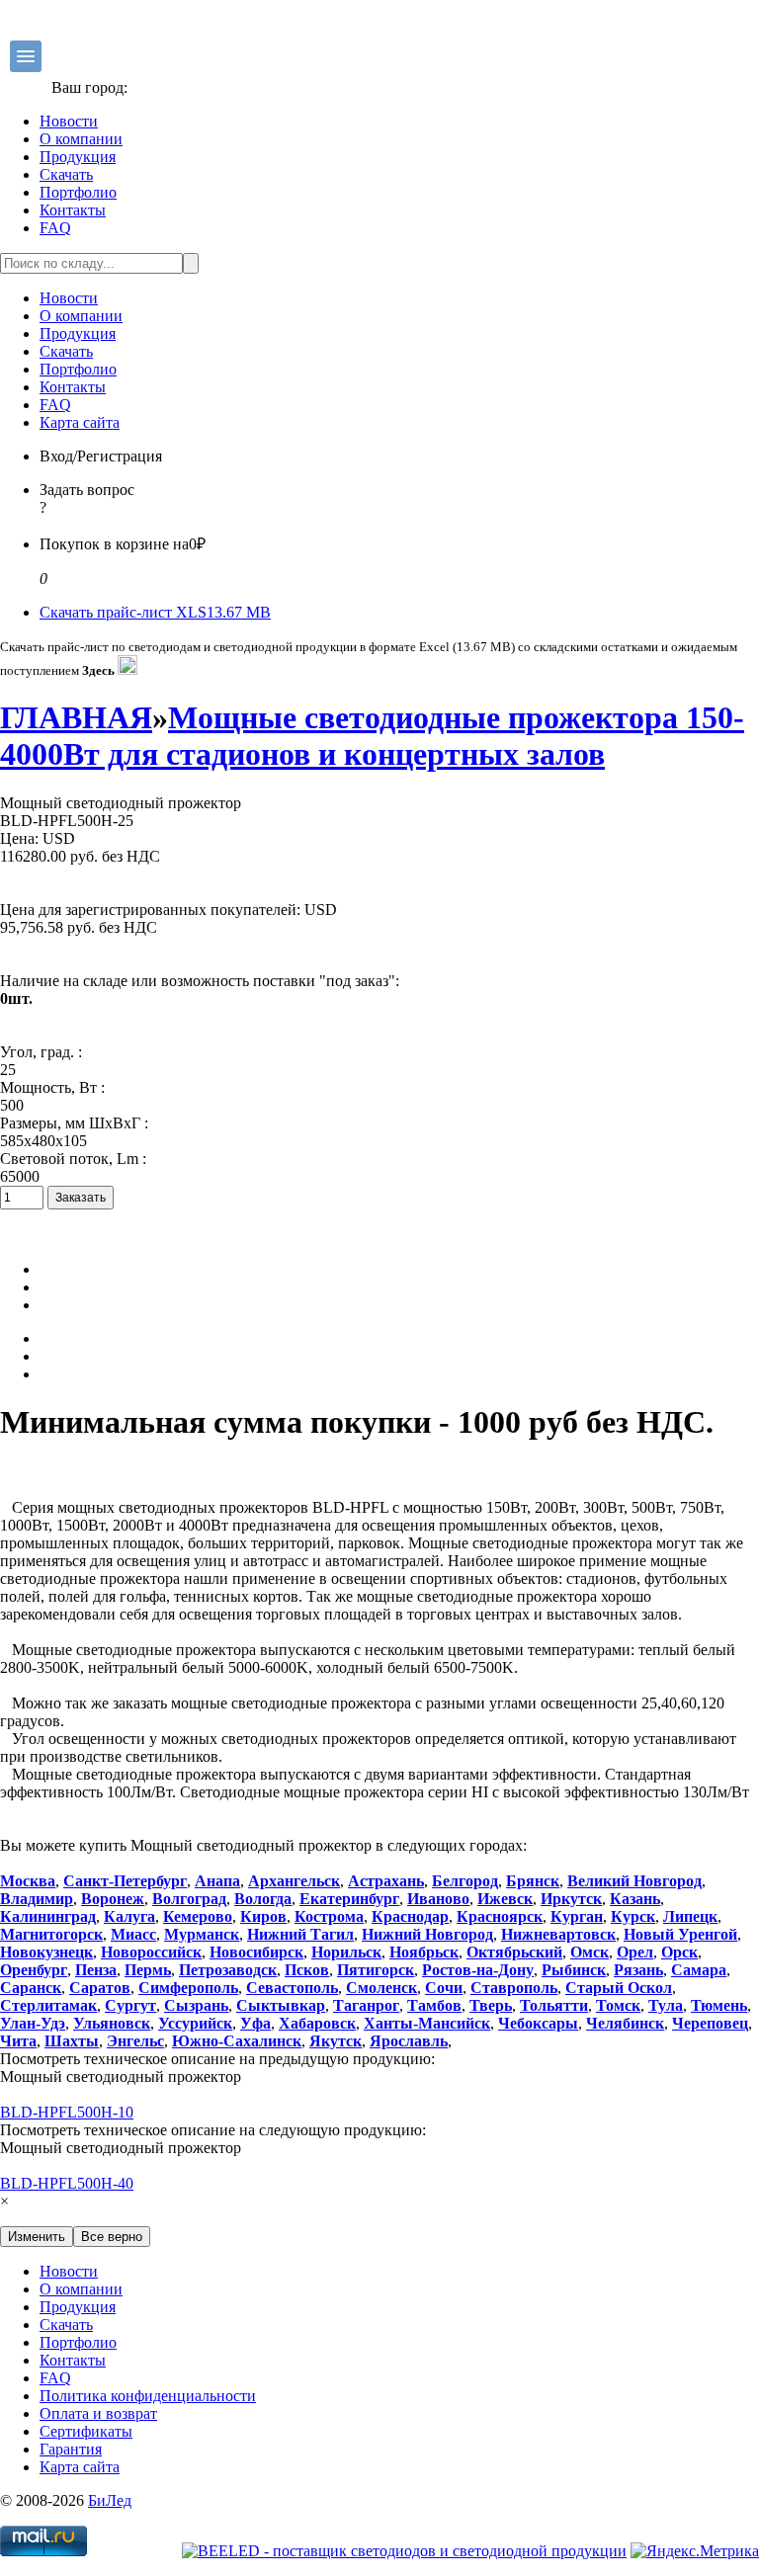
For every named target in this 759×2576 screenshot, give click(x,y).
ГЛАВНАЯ (76, 717)
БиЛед (110, 2500)
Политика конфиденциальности (148, 2396)
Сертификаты (86, 2431)
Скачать (66, 174)
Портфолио (78, 192)
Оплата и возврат (98, 2413)
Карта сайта (80, 422)
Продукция (78, 157)
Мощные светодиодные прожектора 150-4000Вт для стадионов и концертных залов (372, 736)
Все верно (112, 2237)
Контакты (73, 210)
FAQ (55, 228)
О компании (81, 139)
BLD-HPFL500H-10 (67, 2112)
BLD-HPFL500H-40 (67, 2183)
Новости (69, 121)
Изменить (37, 2237)
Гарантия (71, 2449)
